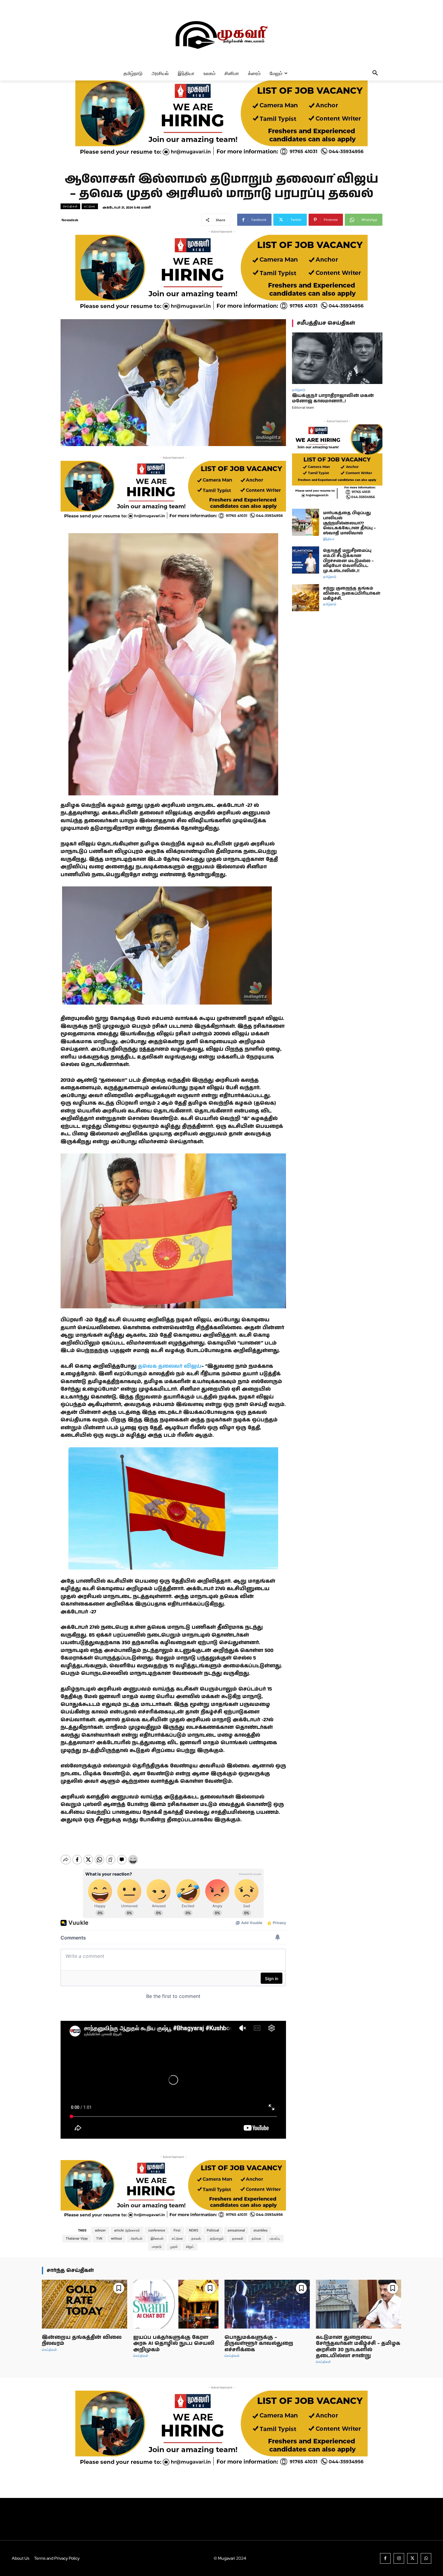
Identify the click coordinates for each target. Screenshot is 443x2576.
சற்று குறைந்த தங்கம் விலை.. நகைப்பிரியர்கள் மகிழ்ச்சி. (352, 593)
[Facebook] (385, 2558)
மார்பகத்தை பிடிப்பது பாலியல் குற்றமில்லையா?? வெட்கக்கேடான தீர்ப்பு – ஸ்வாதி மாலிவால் (349, 523)
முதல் (174, 2247)
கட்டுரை (90, 206)
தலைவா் (238, 2239)
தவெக (256, 2239)
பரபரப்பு (275, 2239)
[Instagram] (399, 2558)
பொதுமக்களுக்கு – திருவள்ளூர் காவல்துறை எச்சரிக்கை (259, 2343)
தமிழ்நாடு (299, 390)
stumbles (261, 2230)
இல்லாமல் (157, 2239)
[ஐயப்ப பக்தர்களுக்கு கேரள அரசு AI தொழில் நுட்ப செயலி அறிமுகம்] (176, 2304)
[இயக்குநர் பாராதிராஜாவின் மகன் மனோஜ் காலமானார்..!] (337, 358)
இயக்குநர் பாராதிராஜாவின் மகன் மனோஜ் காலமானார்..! (333, 398)
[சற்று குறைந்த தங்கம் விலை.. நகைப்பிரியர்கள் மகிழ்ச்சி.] (306, 598)
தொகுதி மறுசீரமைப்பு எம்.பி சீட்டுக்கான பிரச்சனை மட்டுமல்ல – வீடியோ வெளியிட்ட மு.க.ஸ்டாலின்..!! (348, 561)
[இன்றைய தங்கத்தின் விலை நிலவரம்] (85, 2304)
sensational (236, 2230)
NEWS (194, 2230)
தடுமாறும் (217, 2239)
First (177, 2230)
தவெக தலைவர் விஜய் (170, 1366)
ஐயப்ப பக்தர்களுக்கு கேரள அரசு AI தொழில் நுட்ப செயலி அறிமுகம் (174, 2343)
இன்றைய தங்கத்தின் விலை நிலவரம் (82, 2340)
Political (213, 2230)
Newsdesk (70, 220)
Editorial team (303, 407)
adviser (100, 2230)
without (116, 2239)
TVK (99, 2239)
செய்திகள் (70, 206)
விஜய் (190, 2247)
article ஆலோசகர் (127, 2230)
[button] (375, 73)
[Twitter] (412, 2558)
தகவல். (196, 2239)
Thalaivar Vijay (77, 2239)
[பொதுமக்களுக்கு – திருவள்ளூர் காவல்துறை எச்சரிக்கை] (267, 2304)
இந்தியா (329, 539)
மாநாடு (157, 2247)
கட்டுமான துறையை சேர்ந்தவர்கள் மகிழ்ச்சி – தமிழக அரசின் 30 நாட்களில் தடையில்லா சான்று (358, 2346)
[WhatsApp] (426, 2558)
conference (157, 2230)
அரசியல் (136, 2239)
